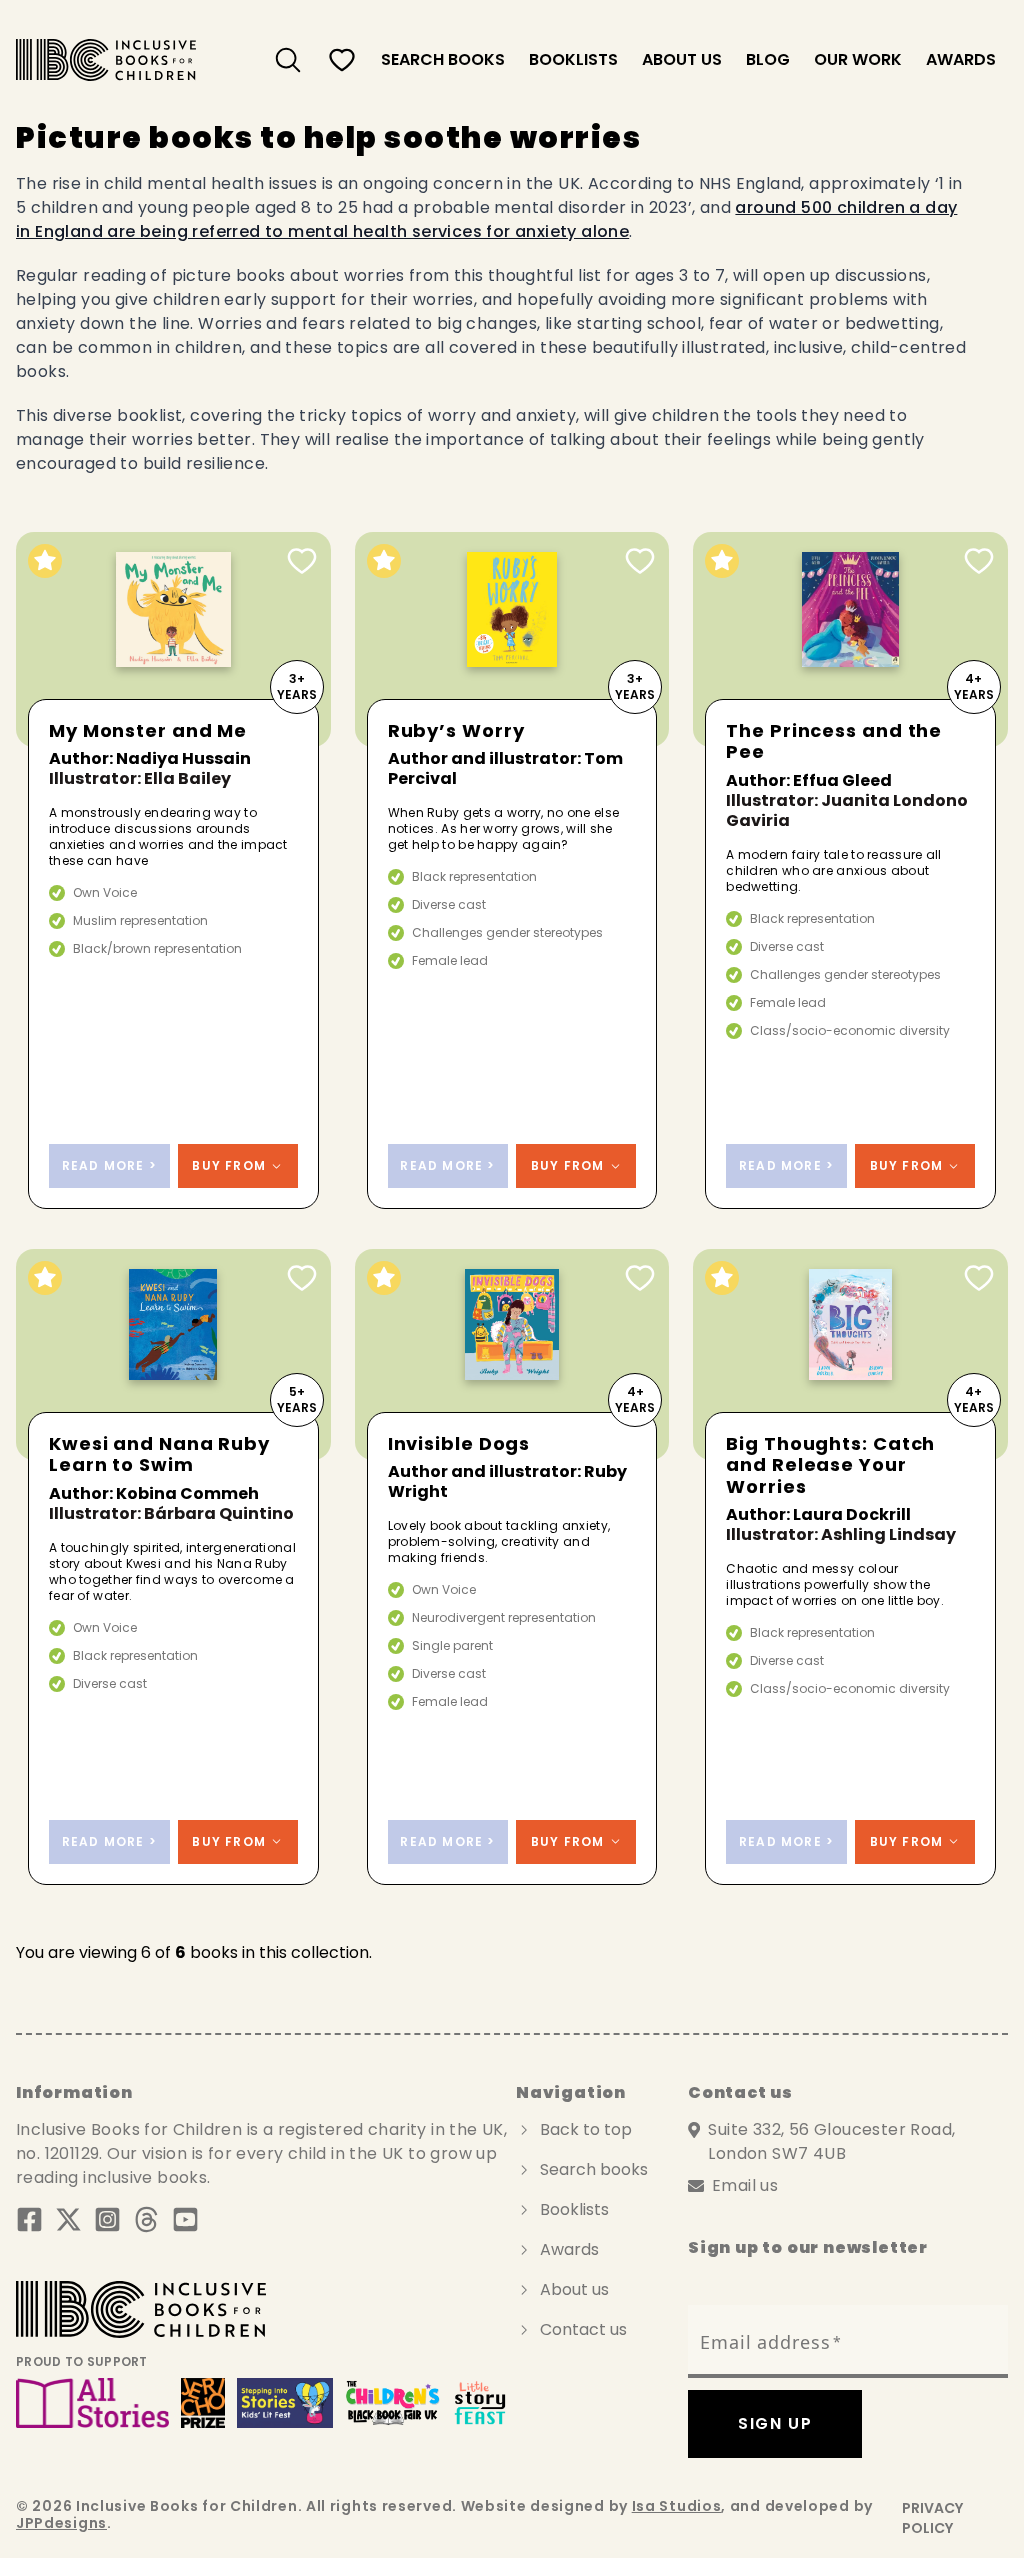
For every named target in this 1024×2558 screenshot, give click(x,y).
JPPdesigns (61, 2523)
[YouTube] (185, 2219)
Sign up (775, 2423)
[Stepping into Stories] (284, 2403)
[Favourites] (342, 60)
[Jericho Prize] (203, 2403)
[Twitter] (68, 2219)
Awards (961, 59)
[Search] (288, 60)
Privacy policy (932, 2518)
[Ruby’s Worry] (512, 639)
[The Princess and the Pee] (850, 639)
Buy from (229, 1165)
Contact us (583, 2329)
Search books (594, 2169)
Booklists (573, 59)
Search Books (443, 59)
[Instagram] (107, 2219)
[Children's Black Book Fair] (393, 2403)
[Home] (106, 59)
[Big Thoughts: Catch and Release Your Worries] (850, 1354)
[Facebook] (29, 2219)
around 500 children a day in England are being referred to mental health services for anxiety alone (486, 219)
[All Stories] (92, 2403)
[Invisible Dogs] (512, 1354)
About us (682, 59)
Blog (768, 59)
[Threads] (146, 2219)
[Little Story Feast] (480, 2403)
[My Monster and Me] (173, 639)
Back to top (586, 2129)
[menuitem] (288, 60)
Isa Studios (677, 2506)
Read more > (109, 1165)
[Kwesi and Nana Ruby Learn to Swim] (173, 1354)
